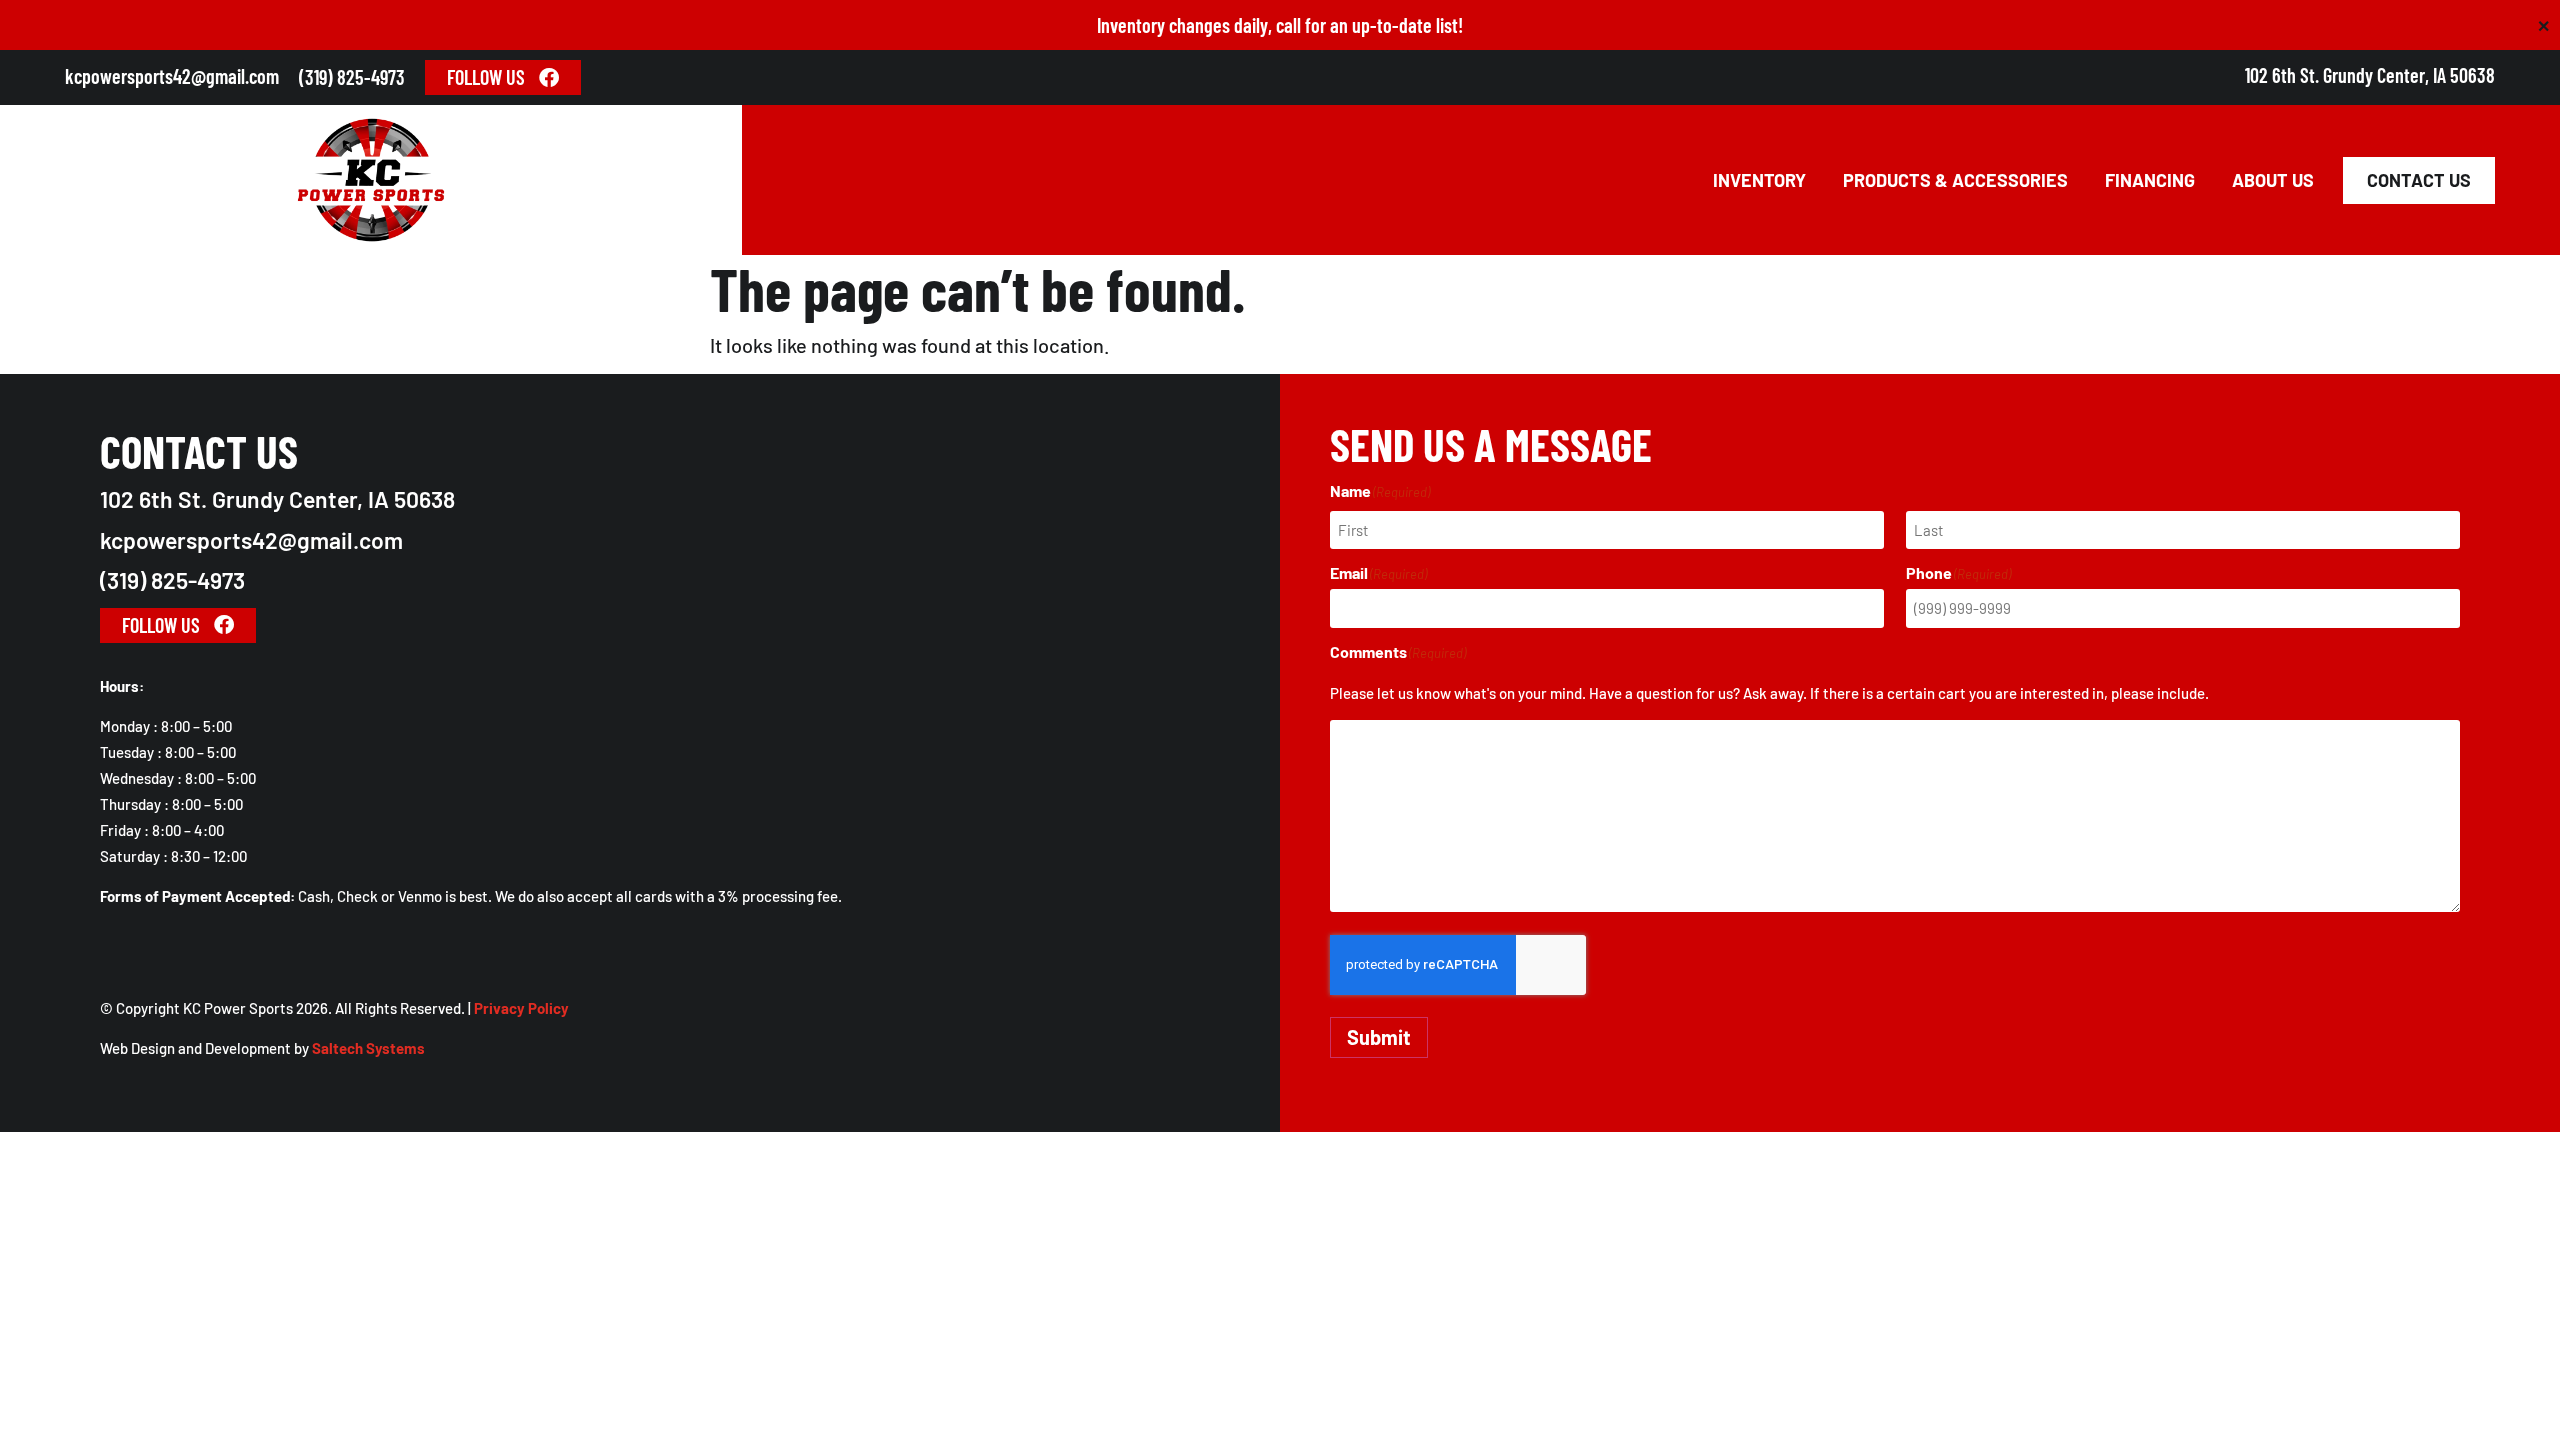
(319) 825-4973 (352, 77)
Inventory (1759, 180)
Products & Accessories (1955, 180)
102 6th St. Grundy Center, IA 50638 (2370, 75)
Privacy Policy (521, 1008)
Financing (2150, 180)
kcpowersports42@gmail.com (172, 76)
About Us (2273, 180)
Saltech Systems (368, 1048)
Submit (1379, 1037)
